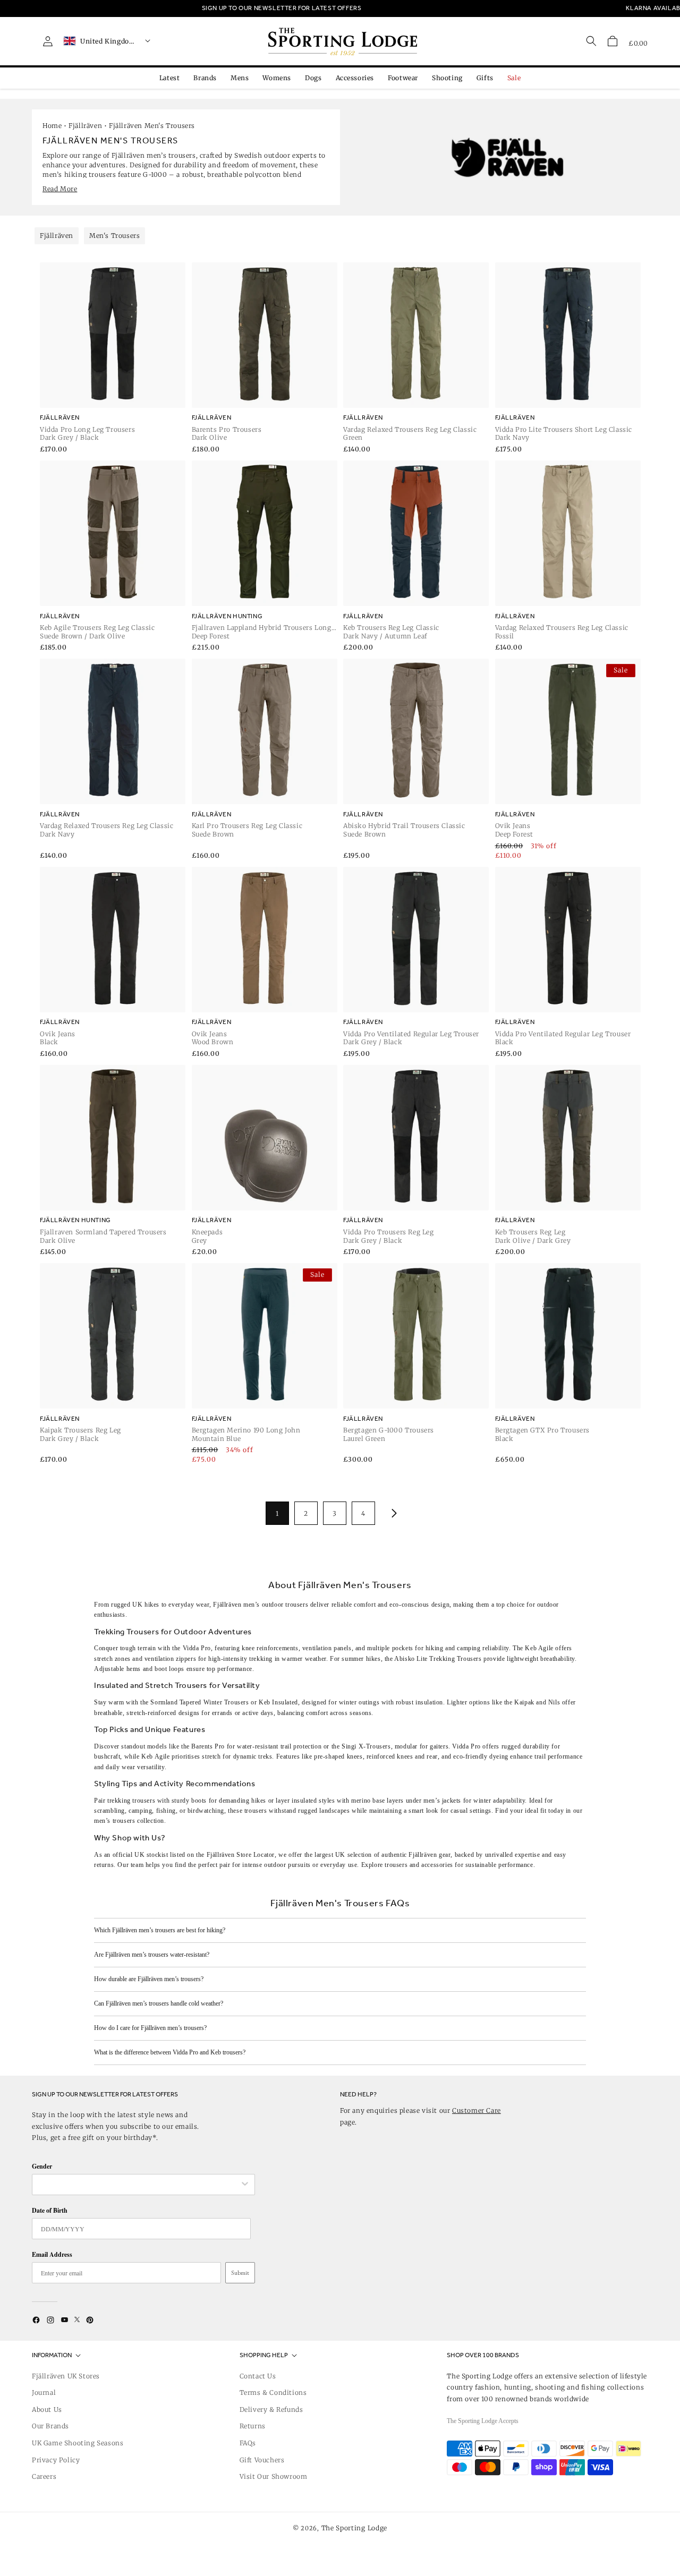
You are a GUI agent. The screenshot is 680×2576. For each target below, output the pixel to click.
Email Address (52, 2254)
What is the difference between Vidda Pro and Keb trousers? (170, 2052)
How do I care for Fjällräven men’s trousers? (150, 2028)
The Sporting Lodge (355, 2528)
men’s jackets (442, 1801)
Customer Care (477, 2110)
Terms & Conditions (273, 2392)
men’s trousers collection (129, 1821)
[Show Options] (245, 2185)
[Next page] (392, 1513)
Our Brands (50, 2426)
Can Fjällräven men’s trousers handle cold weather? (159, 2003)
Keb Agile (539, 1648)
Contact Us (258, 2376)
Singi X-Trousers (366, 1746)
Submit (240, 2273)
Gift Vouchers (262, 2460)
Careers (44, 2476)
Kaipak (524, 1702)
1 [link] (277, 1513)
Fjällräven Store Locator (241, 1855)
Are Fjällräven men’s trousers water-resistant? (152, 1955)
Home (52, 126)
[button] (613, 41)
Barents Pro (208, 1746)
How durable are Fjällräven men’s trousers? (149, 1979)
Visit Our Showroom (274, 2476)
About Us (47, 2409)
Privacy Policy (56, 2460)
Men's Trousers (114, 236)
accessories (437, 1865)
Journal (44, 2392)
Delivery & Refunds (271, 2409)
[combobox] (138, 2185)
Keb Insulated (278, 1702)
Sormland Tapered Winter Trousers (199, 1702)
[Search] (591, 41)
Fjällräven (85, 126)
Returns (253, 2426)
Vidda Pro (197, 1648)
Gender (42, 2166)
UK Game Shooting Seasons (78, 2443)
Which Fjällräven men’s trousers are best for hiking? (160, 1930)
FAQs (248, 2443)
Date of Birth (50, 2210)
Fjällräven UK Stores (66, 2376)
